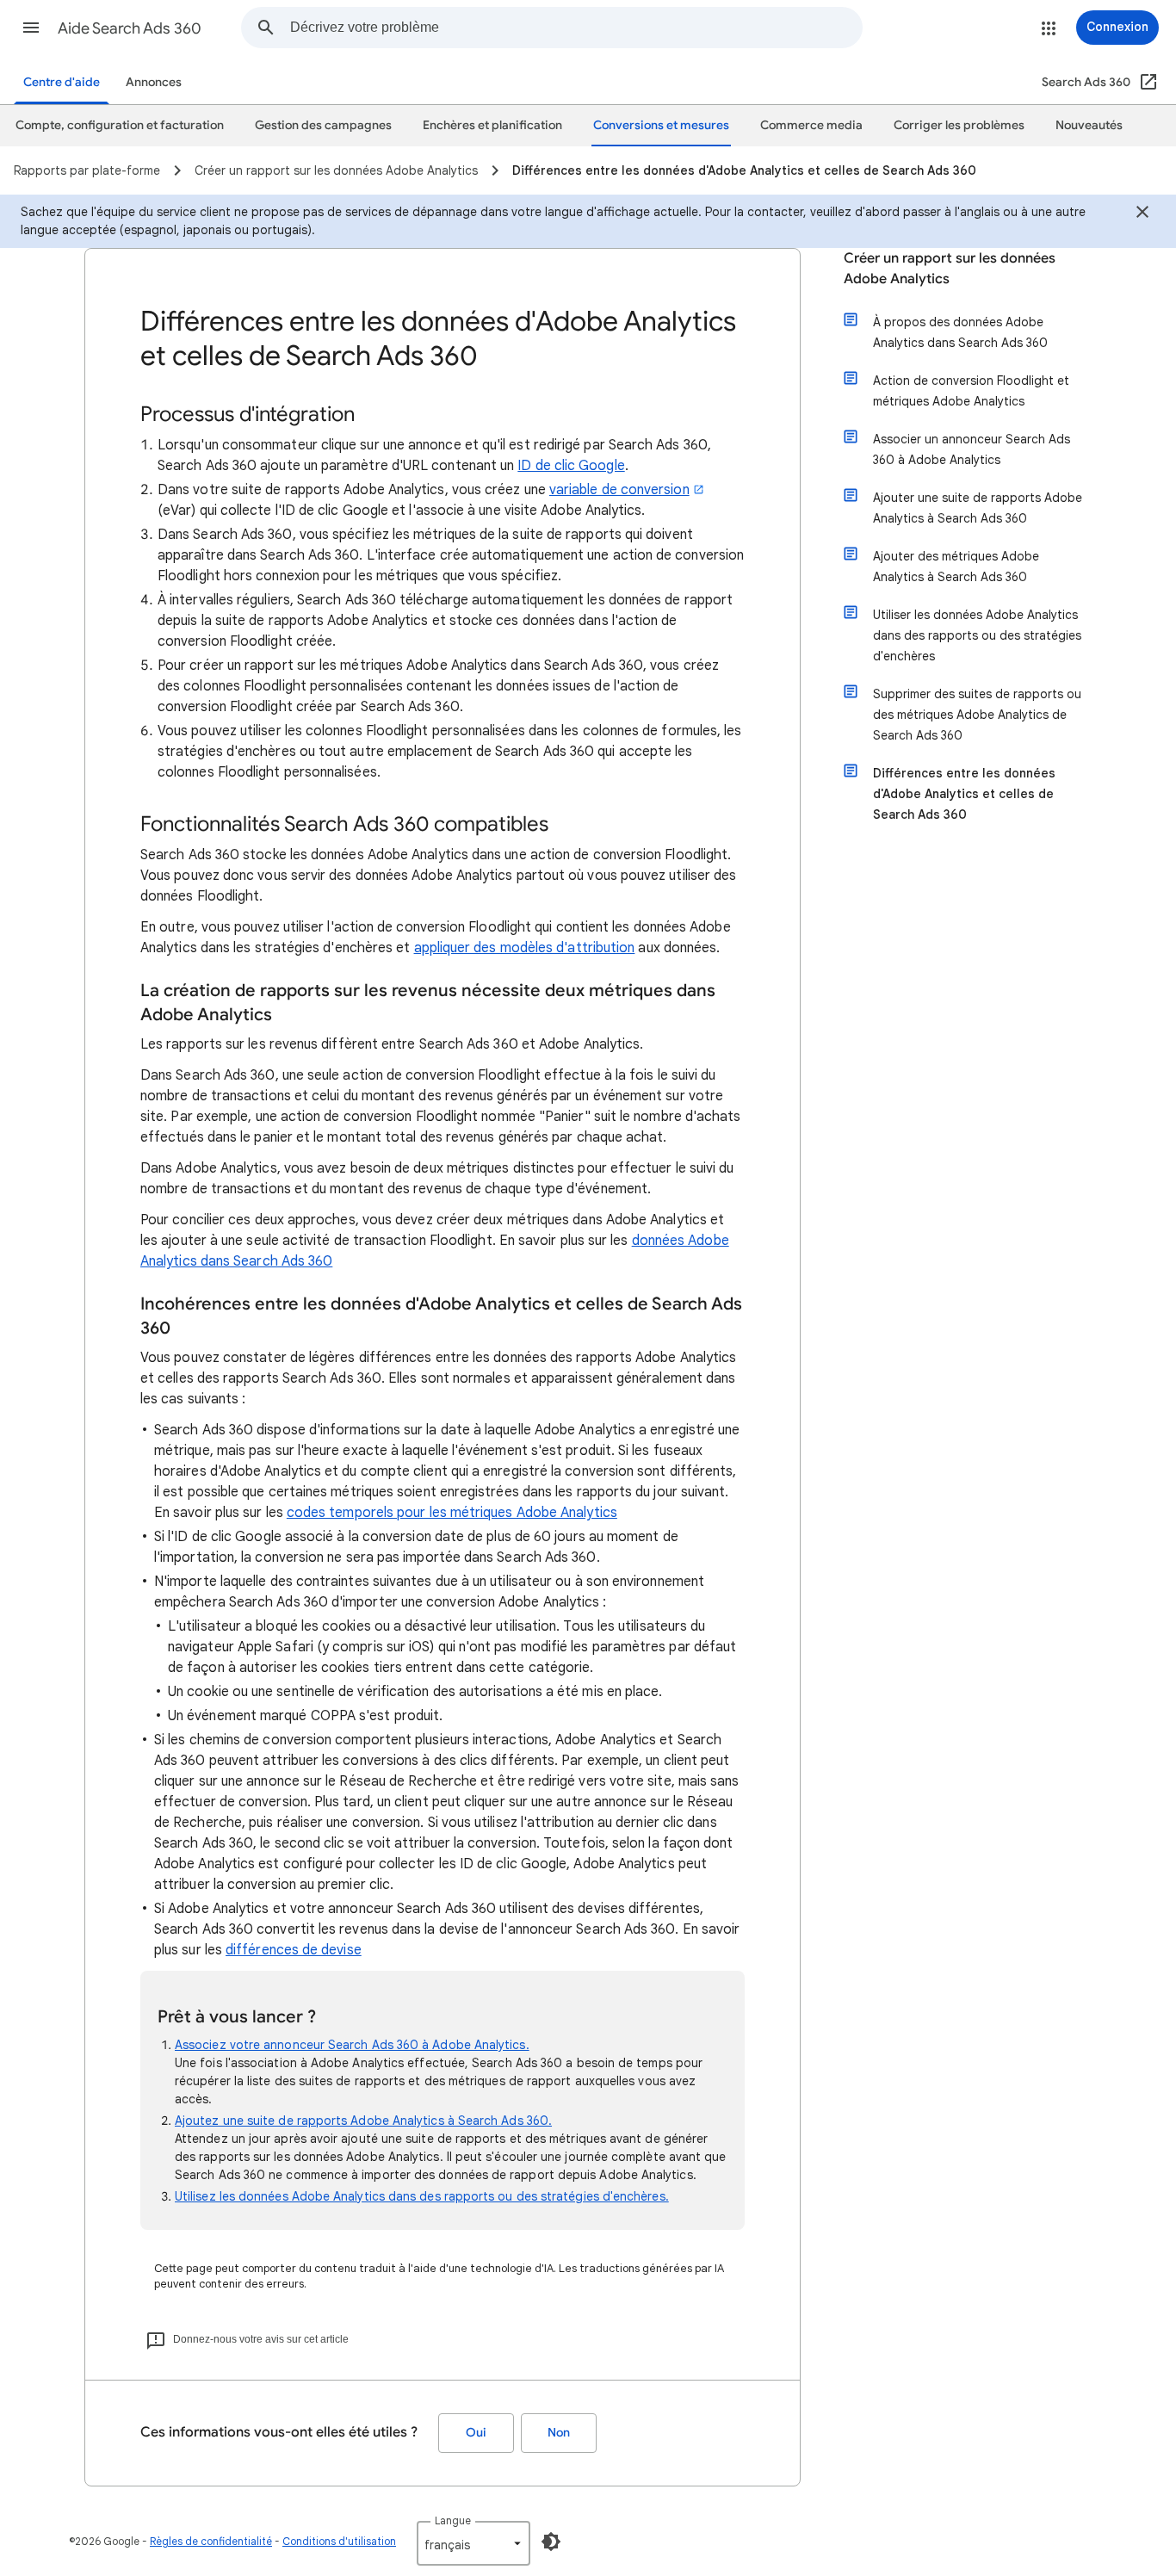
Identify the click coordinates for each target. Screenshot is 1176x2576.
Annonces (154, 82)
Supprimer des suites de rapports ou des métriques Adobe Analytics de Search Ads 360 (977, 715)
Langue (453, 2520)
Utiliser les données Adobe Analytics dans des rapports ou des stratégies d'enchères (977, 635)
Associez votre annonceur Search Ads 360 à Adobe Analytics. (352, 2045)
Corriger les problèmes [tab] (959, 125)
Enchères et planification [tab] (492, 125)
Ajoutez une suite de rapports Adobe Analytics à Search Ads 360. (363, 2121)
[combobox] (576, 28)
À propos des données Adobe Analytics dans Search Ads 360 (960, 332)
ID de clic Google (571, 466)
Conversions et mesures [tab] (661, 125)
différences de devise (294, 1950)
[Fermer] (1142, 214)
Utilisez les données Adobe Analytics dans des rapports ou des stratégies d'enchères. (422, 2196)
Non (559, 2433)
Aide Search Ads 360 (130, 28)
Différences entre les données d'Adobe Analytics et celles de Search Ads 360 (964, 794)
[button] (31, 28)
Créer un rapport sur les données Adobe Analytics (950, 269)
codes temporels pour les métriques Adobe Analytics (452, 1513)
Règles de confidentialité (211, 2541)
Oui (476, 2433)
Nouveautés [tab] (1089, 125)
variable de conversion (619, 490)
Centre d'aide (62, 82)
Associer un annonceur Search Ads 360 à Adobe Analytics (972, 449)
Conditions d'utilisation (339, 2541)
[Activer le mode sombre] (551, 2542)
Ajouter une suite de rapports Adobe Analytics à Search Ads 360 (978, 508)
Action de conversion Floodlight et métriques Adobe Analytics (971, 391)
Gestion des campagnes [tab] (323, 125)
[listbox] (473, 2543)
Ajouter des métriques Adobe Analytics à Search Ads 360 (956, 567)
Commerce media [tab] (811, 125)
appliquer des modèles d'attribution (525, 948)
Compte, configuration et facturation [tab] (120, 125)
